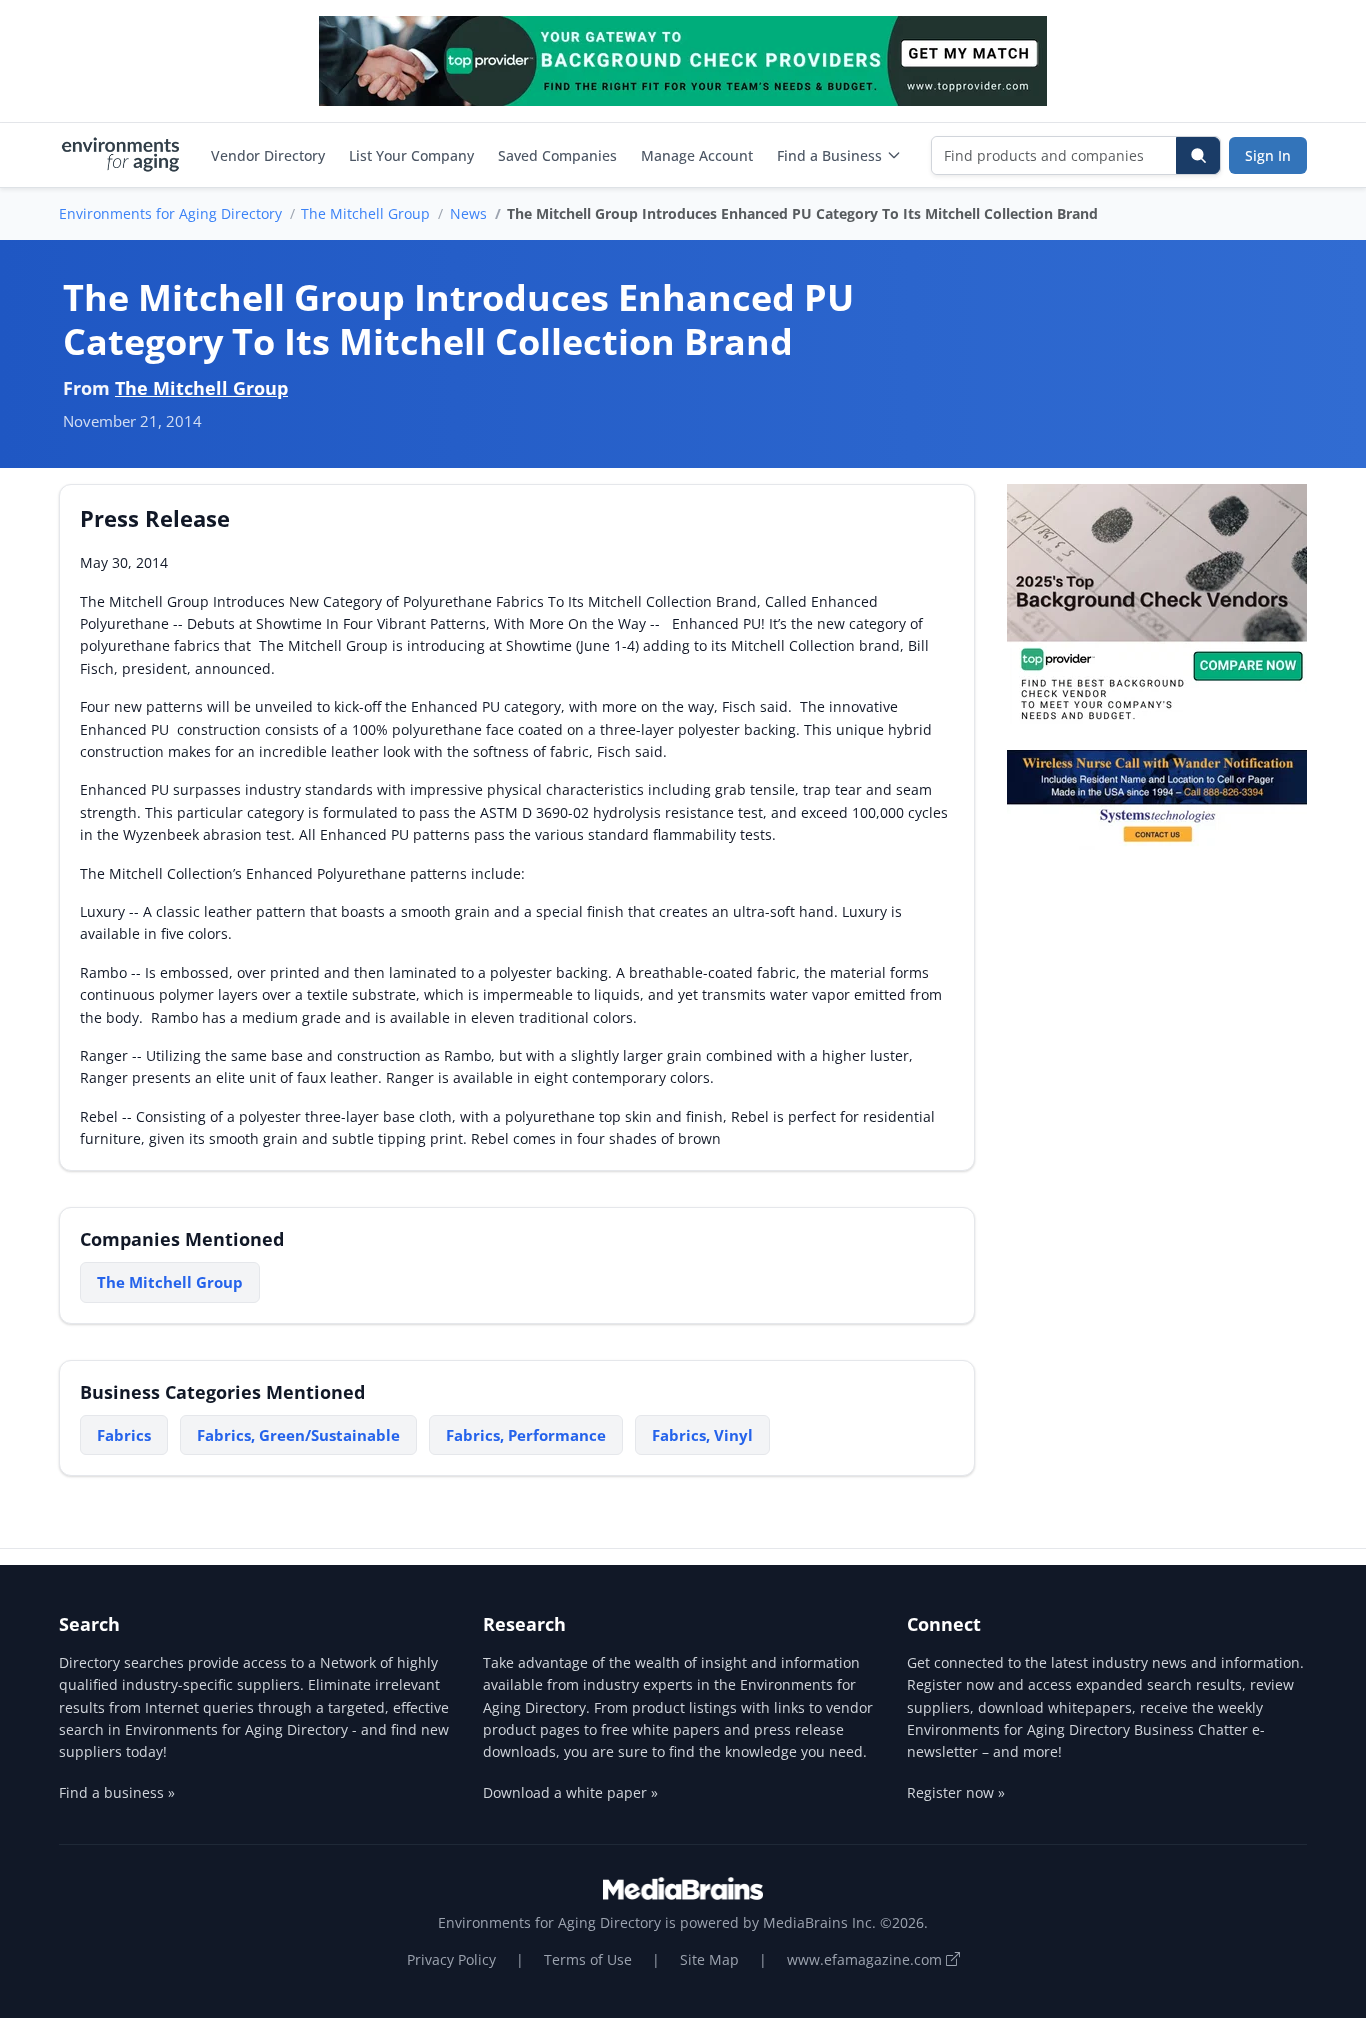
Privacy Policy (451, 1959)
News (468, 213)
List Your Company (411, 155)
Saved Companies (557, 155)
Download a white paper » (570, 1792)
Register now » (956, 1792)
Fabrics (124, 1435)
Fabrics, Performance (526, 1435)
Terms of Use (588, 1959)
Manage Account (697, 155)
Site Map (709, 1959)
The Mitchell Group (365, 213)
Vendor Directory (268, 155)
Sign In (1268, 155)
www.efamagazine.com (866, 1959)
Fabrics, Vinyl (702, 1435)
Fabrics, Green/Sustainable (298, 1435)
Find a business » (117, 1792)
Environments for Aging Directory (170, 213)
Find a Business (829, 155)
